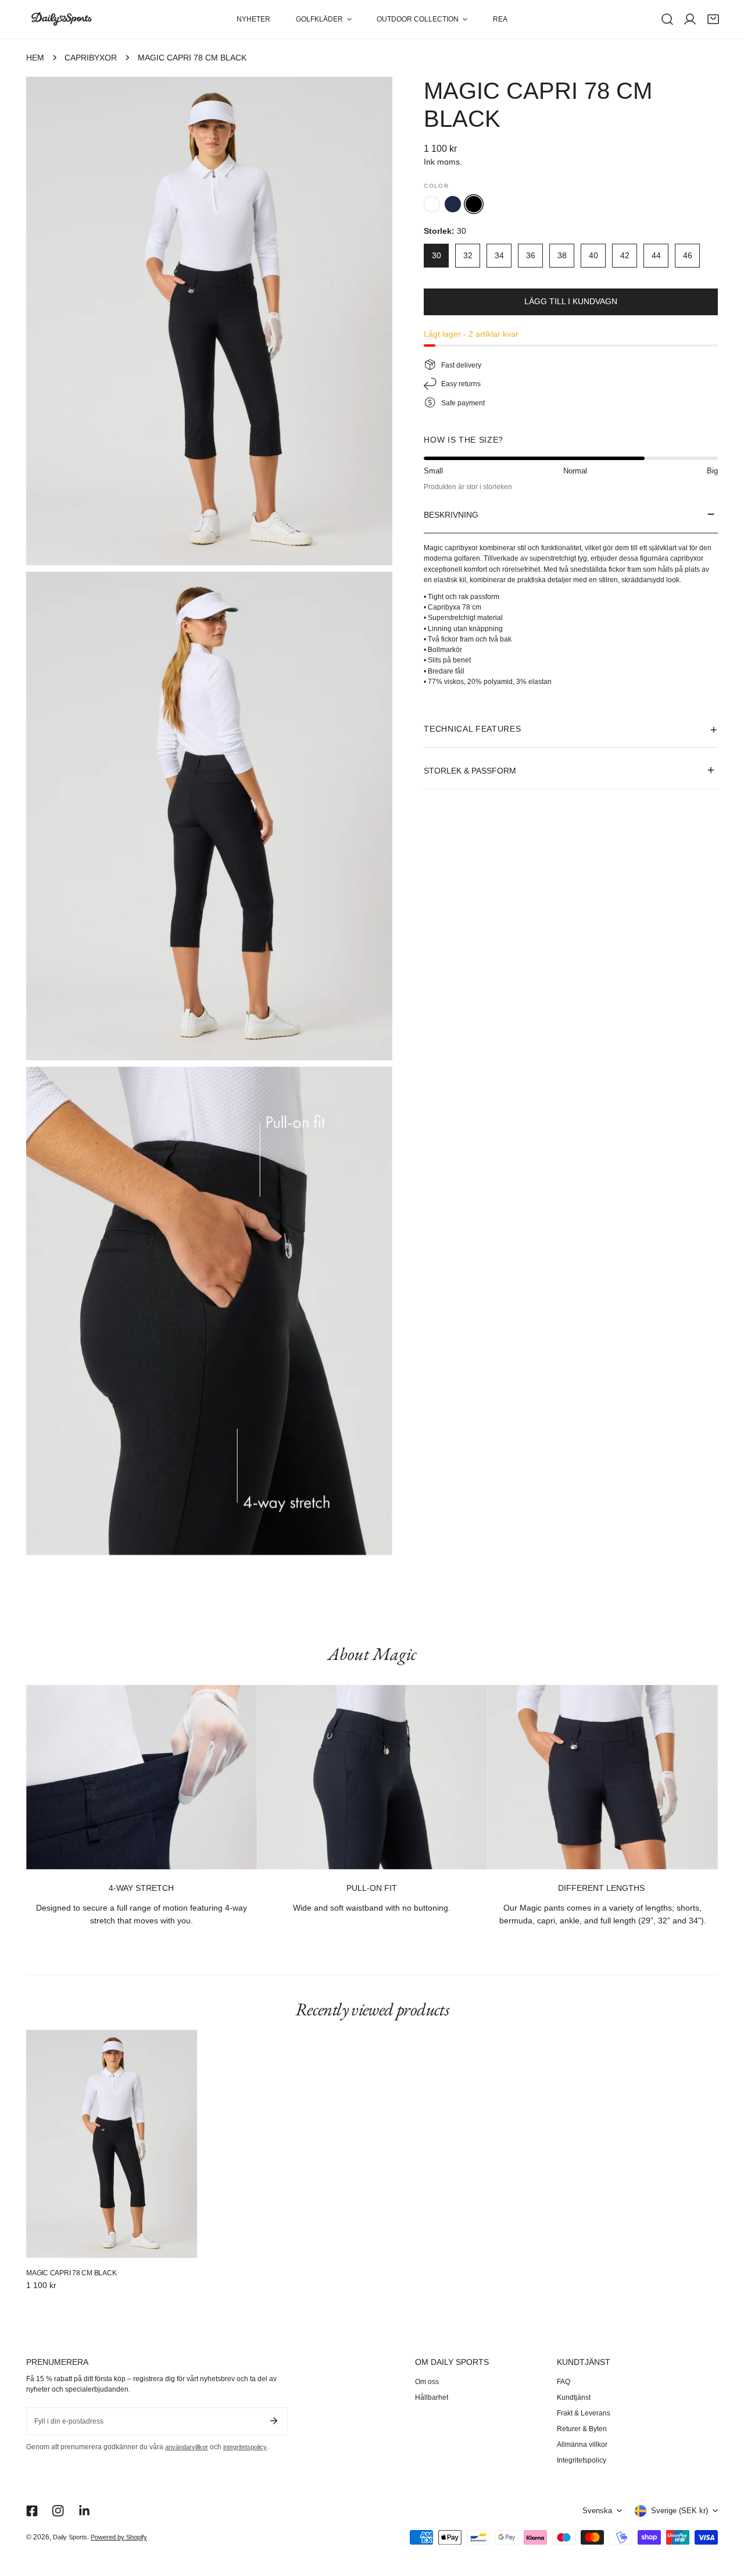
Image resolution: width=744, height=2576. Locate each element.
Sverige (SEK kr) (679, 2511)
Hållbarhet (432, 2397)
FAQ (564, 2382)
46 (688, 255)
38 (562, 255)
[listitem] (432, 204)
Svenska (597, 2511)
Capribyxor (91, 58)
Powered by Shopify (119, 2537)
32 (468, 255)
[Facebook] (32, 2511)
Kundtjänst (574, 2397)
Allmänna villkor (582, 2445)
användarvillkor (187, 2447)
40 (593, 255)
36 (531, 255)
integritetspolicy (245, 2447)
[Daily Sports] (61, 19)
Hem (35, 58)
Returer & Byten (582, 2429)
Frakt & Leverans (584, 2413)
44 (656, 255)
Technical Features (472, 728)
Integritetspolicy (582, 2460)
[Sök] (667, 19)
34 (499, 255)
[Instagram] (58, 2511)
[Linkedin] (85, 2511)
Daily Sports (70, 2537)
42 (625, 255)
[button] (323, 19)
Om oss (427, 2382)
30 (437, 255)
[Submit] (273, 2421)
